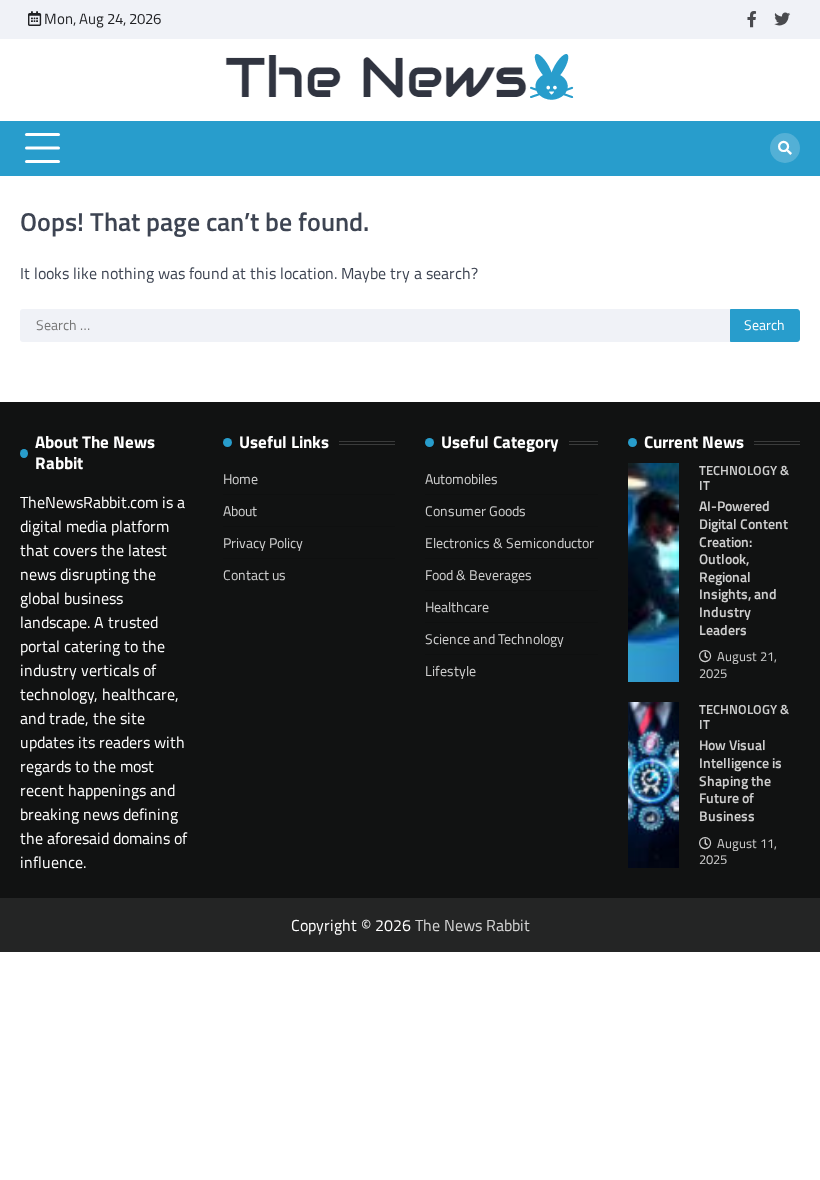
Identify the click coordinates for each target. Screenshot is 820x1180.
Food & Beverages (478, 574)
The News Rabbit (472, 925)
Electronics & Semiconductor (509, 542)
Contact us (254, 574)
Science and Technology (494, 638)
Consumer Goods (475, 510)
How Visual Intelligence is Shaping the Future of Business (740, 780)
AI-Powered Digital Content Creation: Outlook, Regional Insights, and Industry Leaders (743, 567)
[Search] (785, 148)
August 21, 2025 (738, 664)
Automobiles (461, 478)
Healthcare (457, 606)
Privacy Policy (263, 542)
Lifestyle (450, 670)
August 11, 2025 (738, 851)
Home (240, 478)
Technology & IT (744, 478)
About (240, 510)
